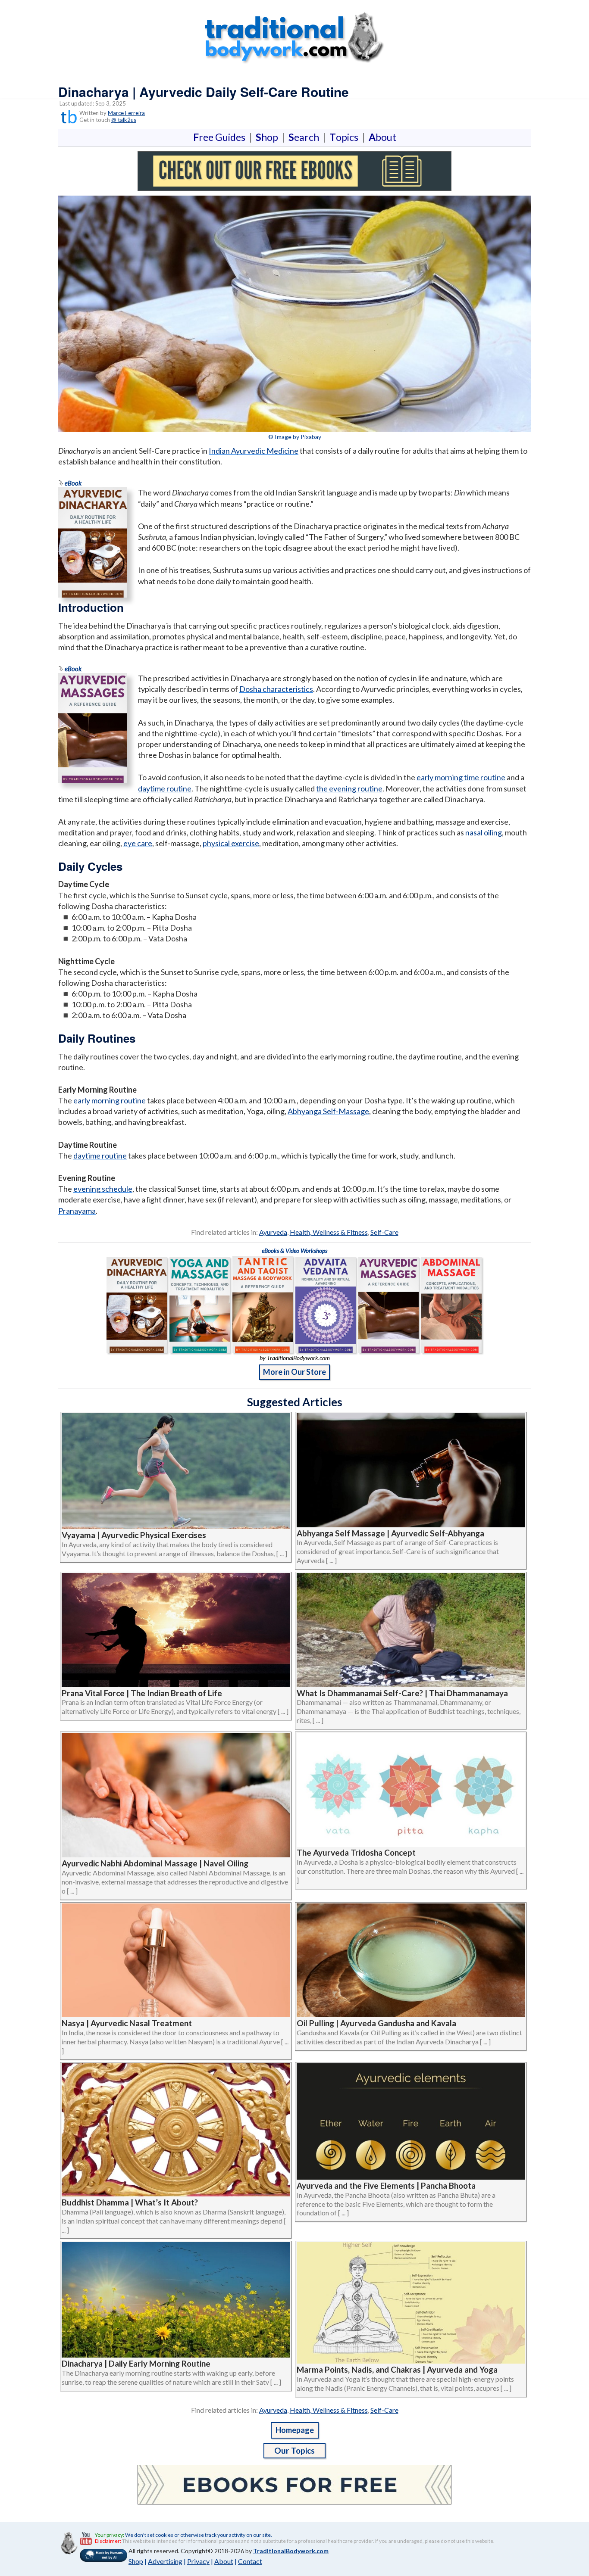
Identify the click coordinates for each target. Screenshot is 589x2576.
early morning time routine (461, 777)
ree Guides (221, 137)
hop (269, 137)
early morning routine (110, 1100)
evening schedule (103, 1189)
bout (382, 137)
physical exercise (231, 843)
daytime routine (165, 788)
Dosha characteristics (276, 689)
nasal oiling (484, 832)
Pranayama (77, 1211)
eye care (138, 843)
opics (346, 137)
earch (305, 137)
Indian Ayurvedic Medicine (254, 451)
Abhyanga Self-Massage (328, 1111)
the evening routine (349, 788)
